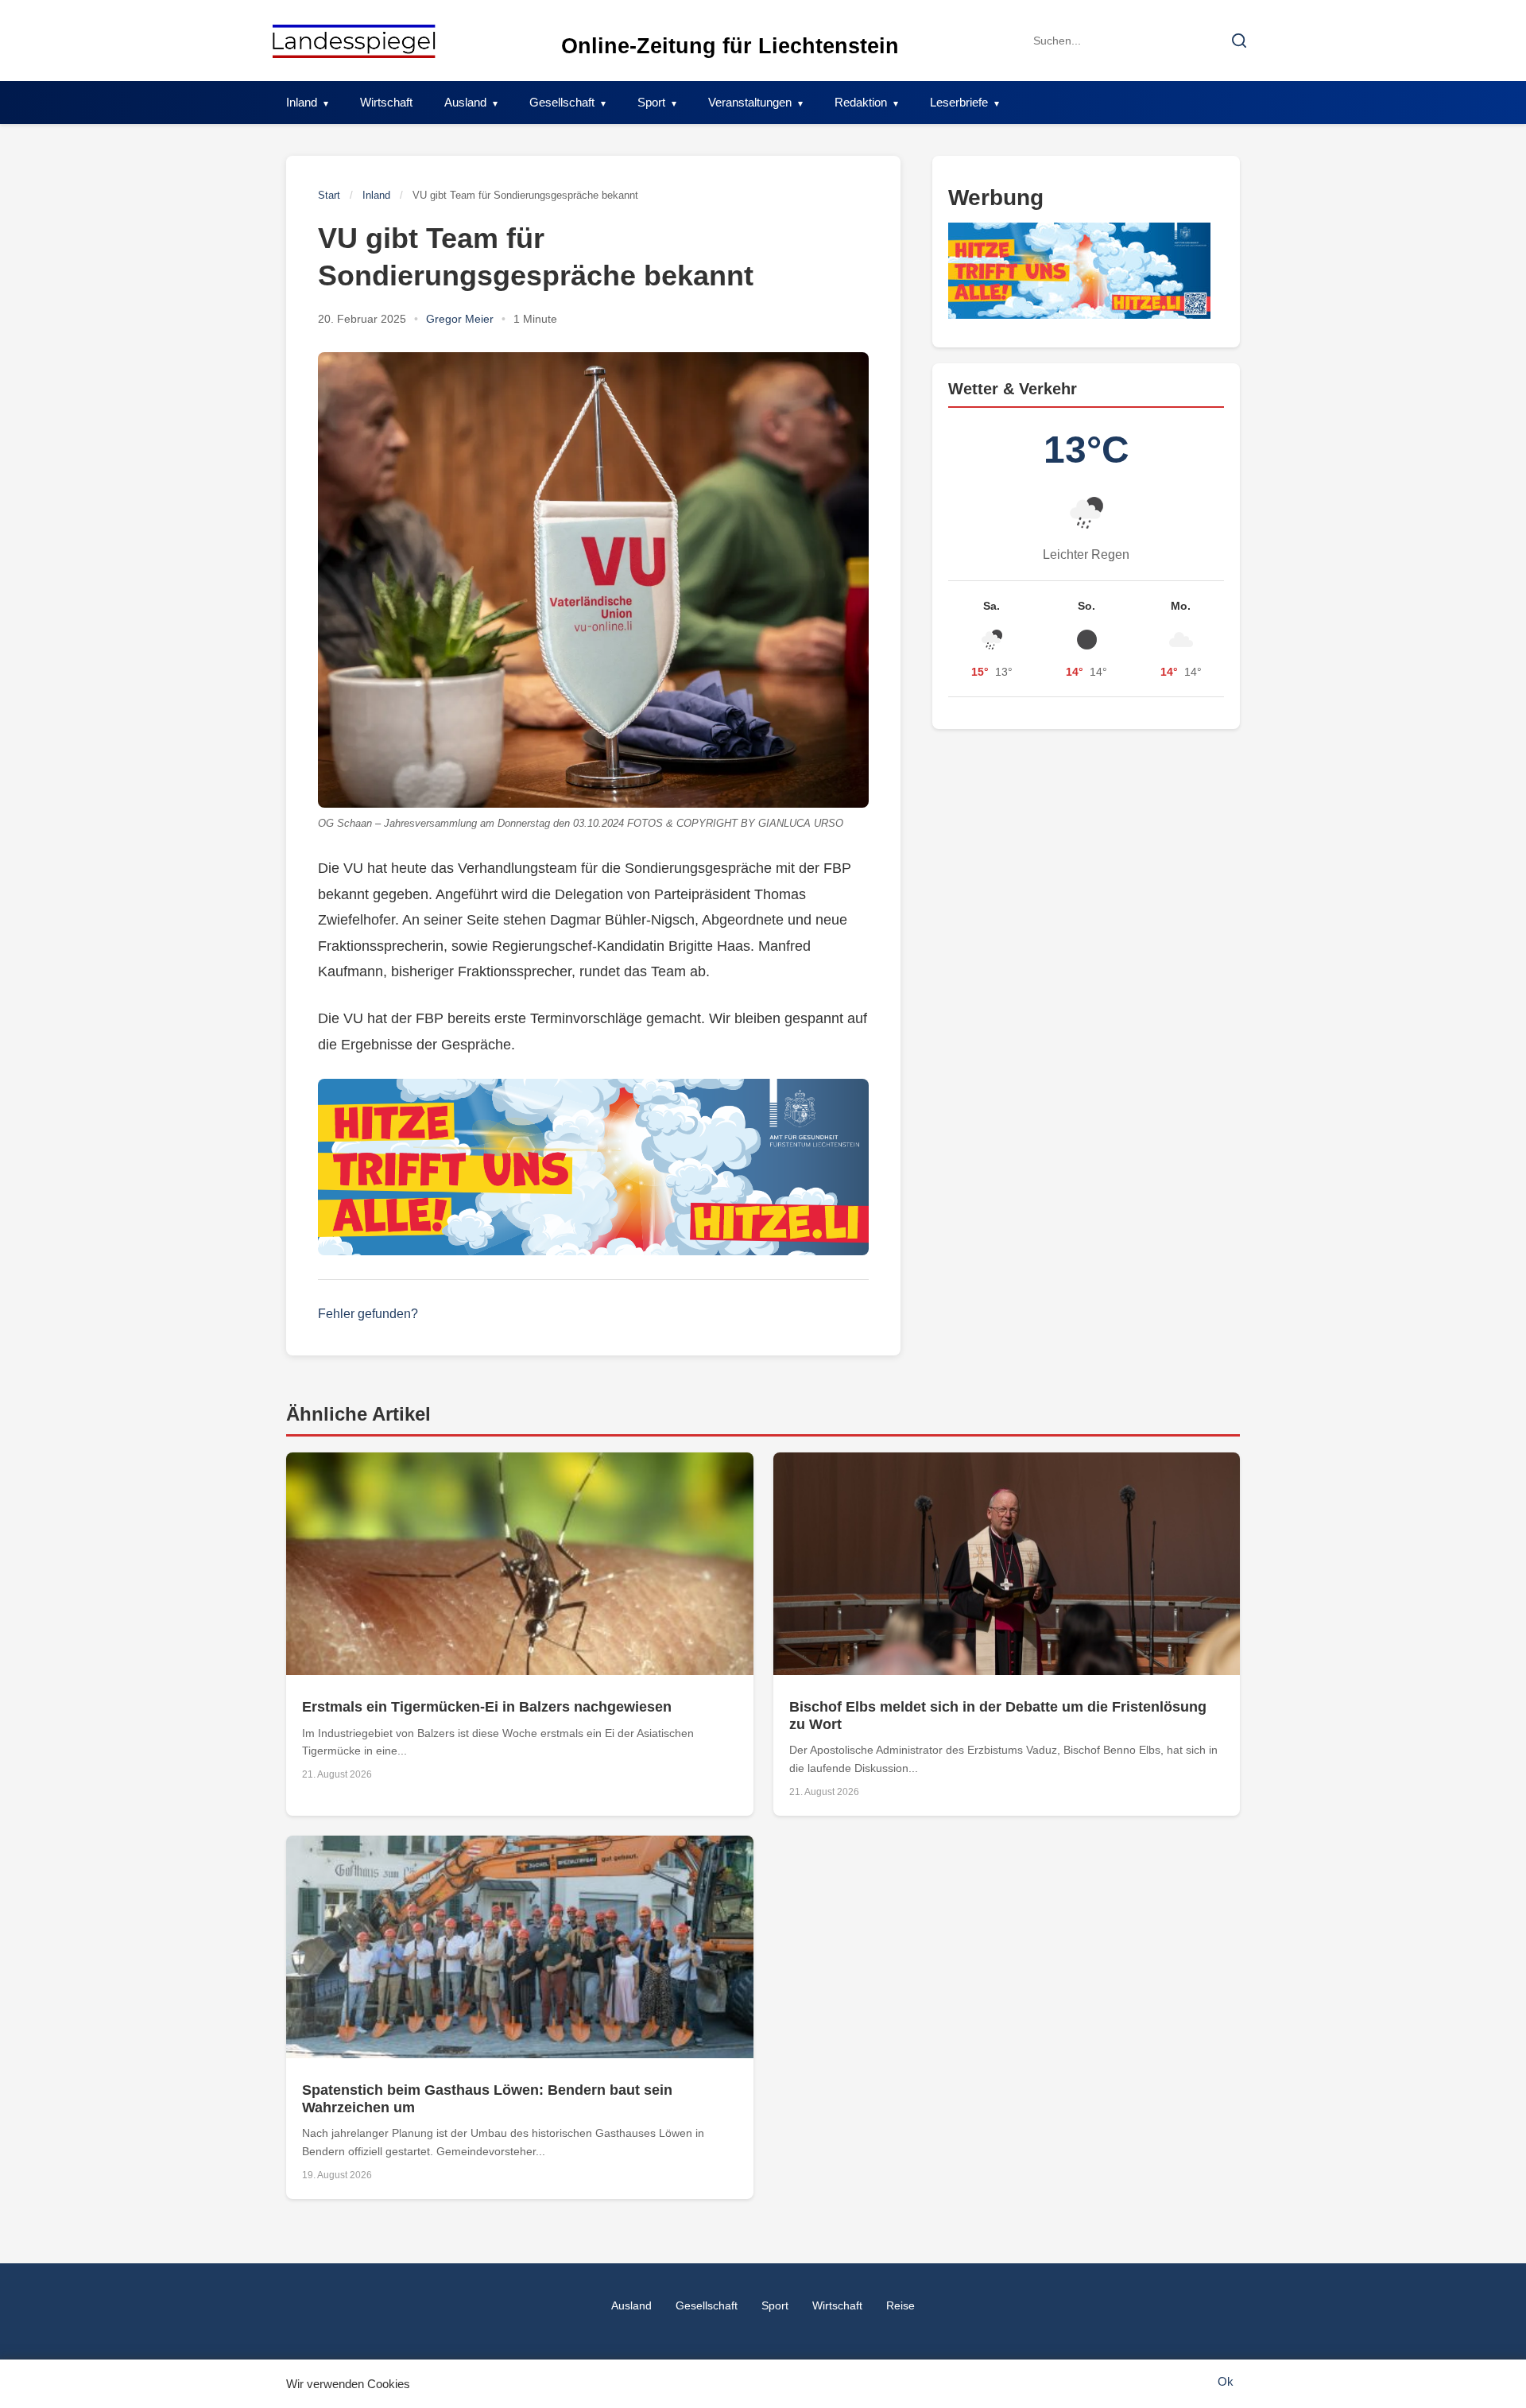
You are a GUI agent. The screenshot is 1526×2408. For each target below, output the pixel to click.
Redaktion (861, 102)
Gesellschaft (562, 102)
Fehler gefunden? (368, 1314)
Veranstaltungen (750, 102)
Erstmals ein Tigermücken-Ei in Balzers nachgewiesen (487, 1707)
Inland (302, 102)
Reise (900, 2305)
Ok (1226, 2381)
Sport (651, 102)
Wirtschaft (386, 102)
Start (329, 195)
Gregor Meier (460, 319)
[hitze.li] (593, 1167)
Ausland (465, 102)
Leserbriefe (959, 102)
